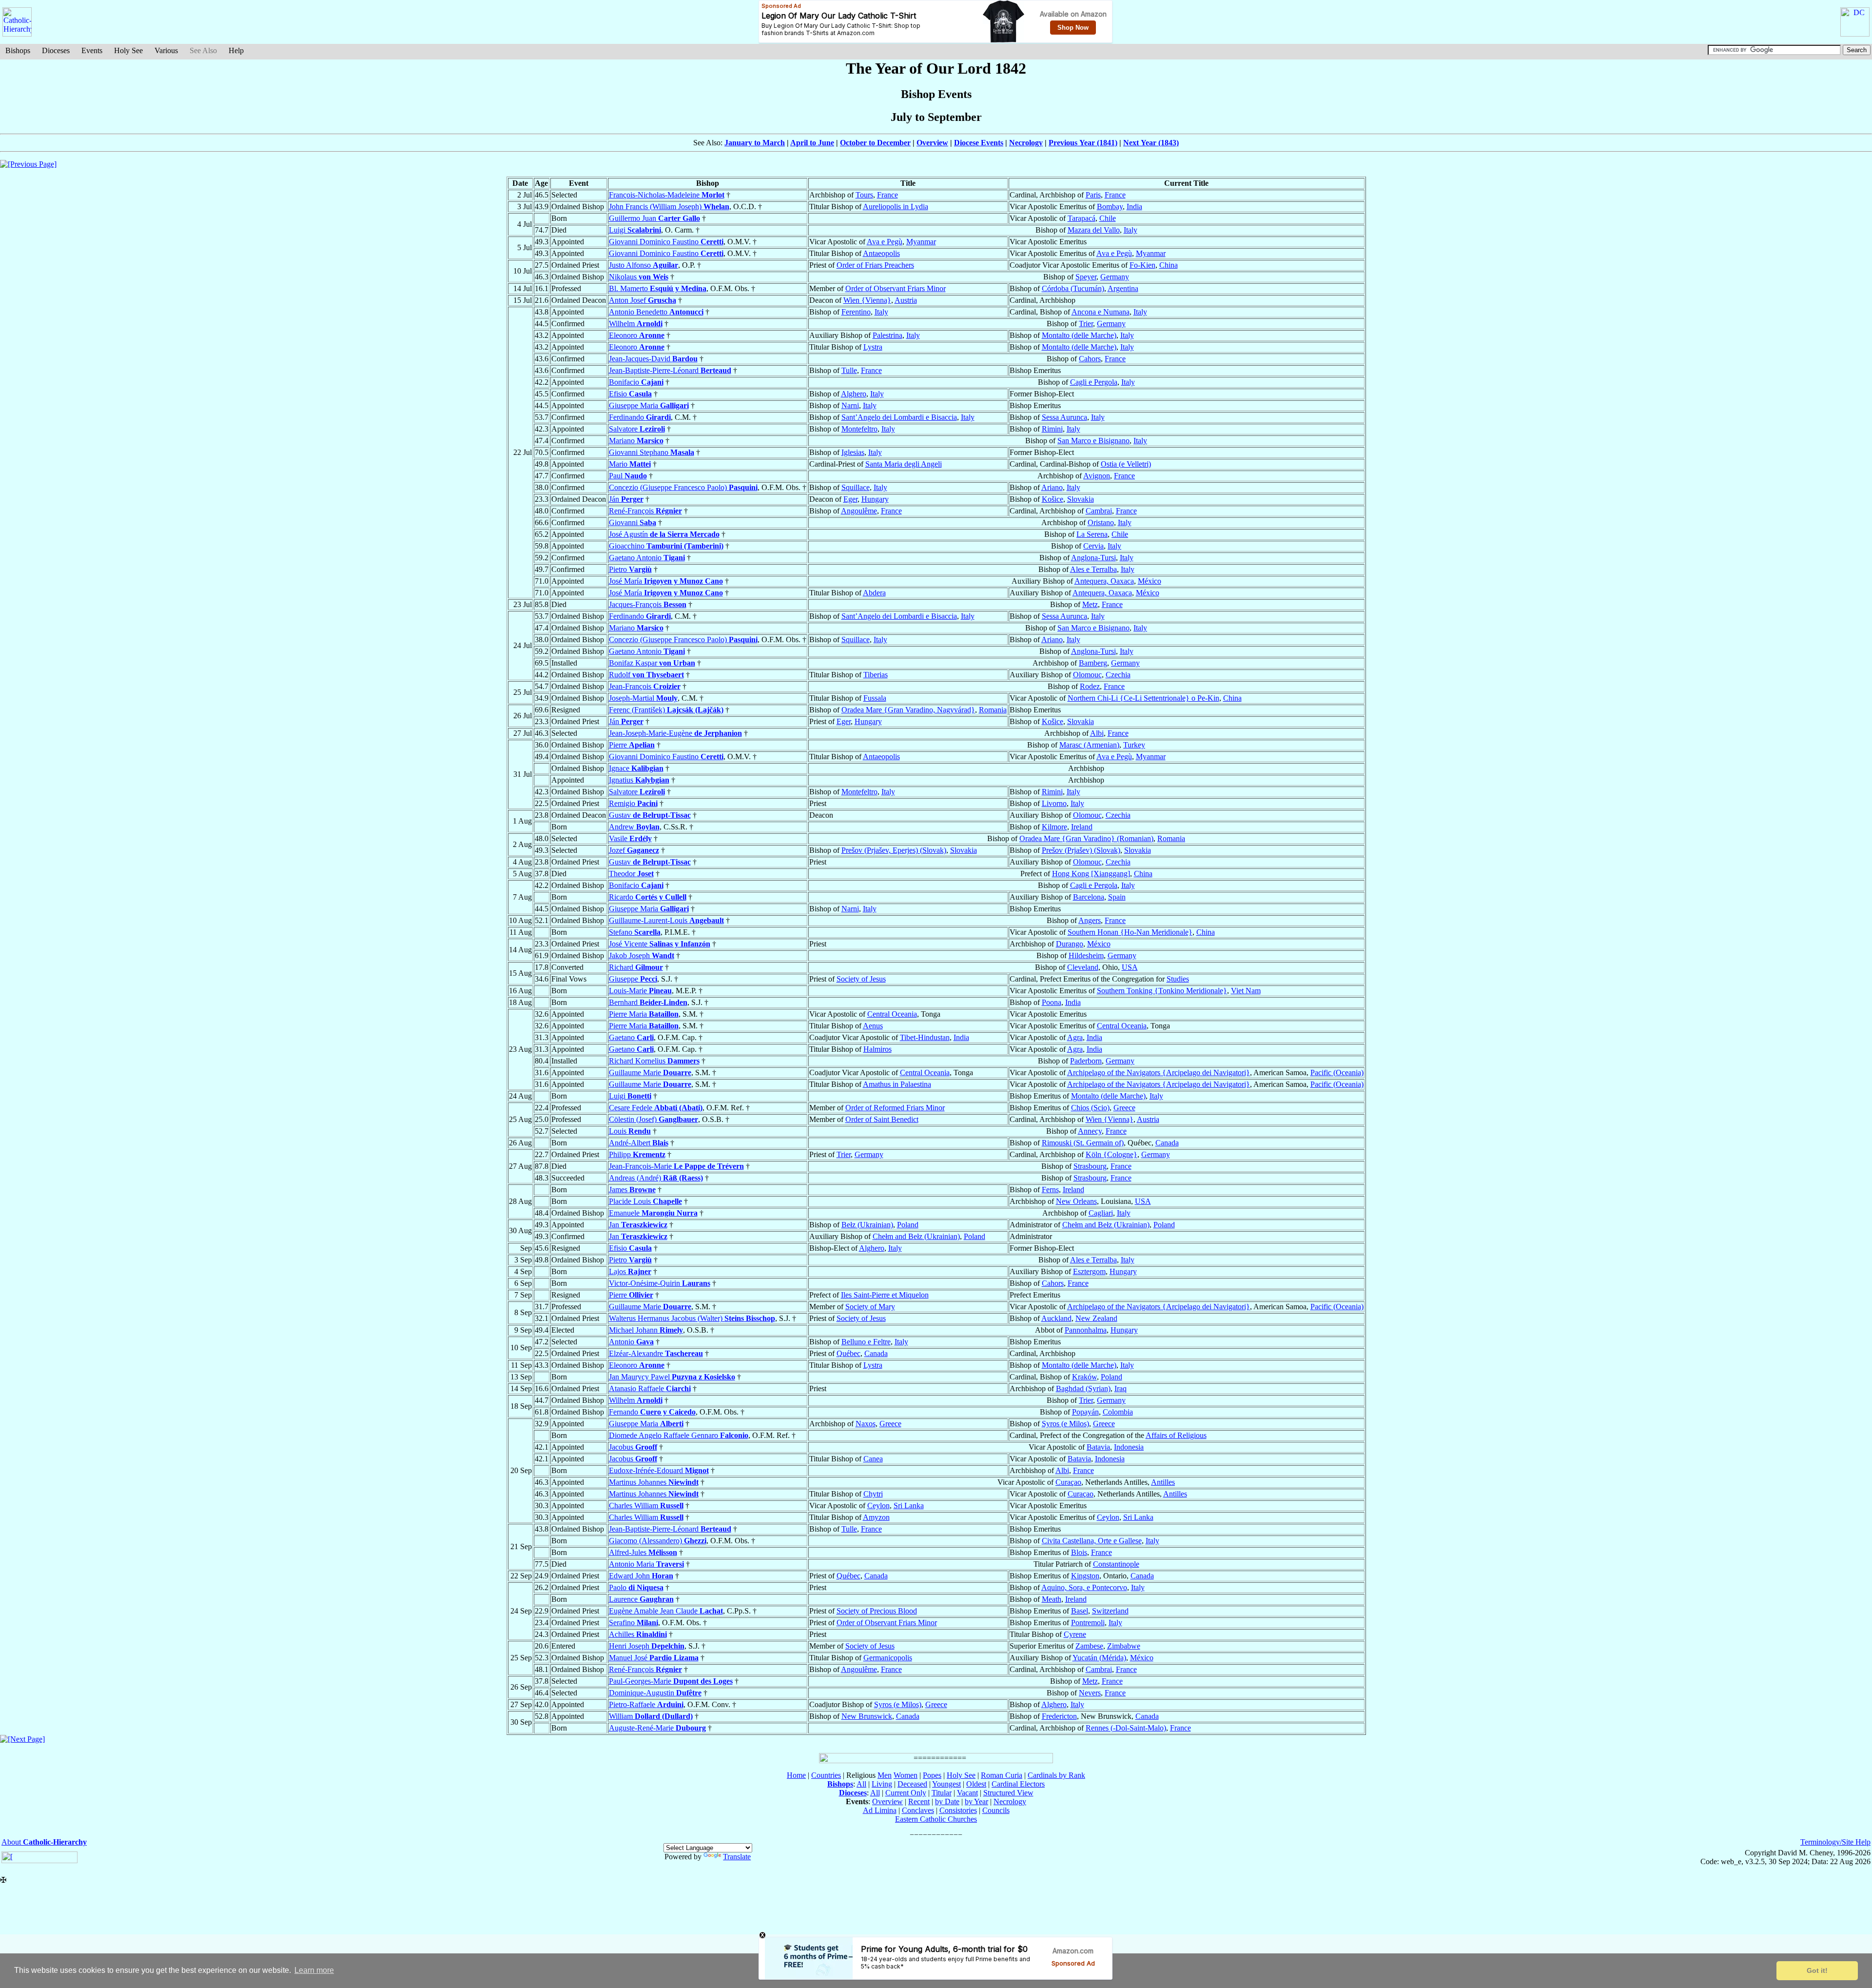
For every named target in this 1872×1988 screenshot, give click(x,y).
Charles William (646, 1506)
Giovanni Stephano (652, 452)
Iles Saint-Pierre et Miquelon (885, 1295)
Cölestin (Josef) (653, 1119)
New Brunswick (867, 1716)
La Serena (1092, 534)
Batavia (1098, 1447)
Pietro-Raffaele (646, 1704)
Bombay (1110, 207)
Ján (626, 499)
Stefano (635, 932)
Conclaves (918, 1810)
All (861, 1784)
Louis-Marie (640, 991)
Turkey (1134, 745)
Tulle (849, 370)
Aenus (873, 1026)
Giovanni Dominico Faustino (666, 242)
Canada (1167, 1143)
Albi (1097, 733)
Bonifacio (636, 382)
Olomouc (1087, 675)
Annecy (1090, 1131)
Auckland (1056, 1318)
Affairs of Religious (1176, 1435)
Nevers (1090, 1693)
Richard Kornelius (654, 1061)
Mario (630, 464)
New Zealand (1096, 1318)
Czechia (1118, 675)
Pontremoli (1088, 1623)
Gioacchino (666, 546)
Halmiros (877, 1049)
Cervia (1093, 546)
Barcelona (1089, 897)
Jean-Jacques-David (653, 359)
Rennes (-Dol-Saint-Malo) (1126, 1728)
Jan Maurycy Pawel (672, 1377)
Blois (1079, 1552)
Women (906, 1775)
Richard (636, 967)
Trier (1086, 324)
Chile (1108, 218)
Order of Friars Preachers (875, 265)
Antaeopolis (881, 253)
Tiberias (876, 675)
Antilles (1163, 1482)
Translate (737, 1857)
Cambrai (1099, 511)
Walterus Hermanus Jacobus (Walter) (692, 1318)
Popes (932, 1775)
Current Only (906, 1793)
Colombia (1118, 1412)
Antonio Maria (646, 1564)
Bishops (18, 50)
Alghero (854, 394)
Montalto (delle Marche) (1079, 335)
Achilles (638, 1634)
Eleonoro (637, 335)
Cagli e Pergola (1094, 382)
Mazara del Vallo (1094, 230)
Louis (630, 1131)
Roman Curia (1002, 1775)
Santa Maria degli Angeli (904, 464)
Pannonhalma (1086, 1330)
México (1150, 581)
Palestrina (887, 335)
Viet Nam (1246, 991)
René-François (645, 511)
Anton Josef (643, 300)
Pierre (632, 745)
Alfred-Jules (643, 1552)
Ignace (636, 768)
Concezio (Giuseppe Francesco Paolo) (683, 487)
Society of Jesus (861, 979)
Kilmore (1054, 827)
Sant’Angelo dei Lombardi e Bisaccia (899, 417)
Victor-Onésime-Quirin (660, 1283)
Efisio (630, 394)
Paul (628, 476)
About (44, 1842)
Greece (1124, 1108)
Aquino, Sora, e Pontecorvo (1084, 1587)
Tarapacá (1082, 218)
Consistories (958, 1810)
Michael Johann (646, 1330)
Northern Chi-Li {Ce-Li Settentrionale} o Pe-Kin (1143, 698)
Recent (919, 1801)
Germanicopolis (888, 1658)
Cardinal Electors (1018, 1784)
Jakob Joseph (642, 955)
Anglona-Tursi (1093, 558)
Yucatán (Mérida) (1099, 1658)
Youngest (946, 1784)
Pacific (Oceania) (1337, 1073)
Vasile (630, 838)
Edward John (641, 1576)
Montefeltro (859, 429)
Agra (1075, 1037)
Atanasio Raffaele (650, 1388)
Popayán (1085, 1412)
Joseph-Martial (643, 698)
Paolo (636, 1587)
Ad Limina (880, 1810)
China (1169, 265)
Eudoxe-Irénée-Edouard (659, 1470)
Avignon (1097, 476)
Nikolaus (639, 277)
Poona (1052, 1002)
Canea (873, 1459)
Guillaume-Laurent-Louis (666, 920)
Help (236, 50)
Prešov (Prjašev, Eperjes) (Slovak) (894, 850)
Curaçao (1068, 1482)
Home (796, 1775)
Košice (1053, 499)
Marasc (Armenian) (1089, 745)
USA (1130, 967)
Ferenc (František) (666, 710)
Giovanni (633, 522)
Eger (850, 499)
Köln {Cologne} (1111, 1154)
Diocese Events (979, 143)
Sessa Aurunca (1064, 417)
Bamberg (1093, 663)
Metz (1090, 604)
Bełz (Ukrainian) (867, 1225)
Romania (993, 710)
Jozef (634, 850)
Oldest (976, 1784)
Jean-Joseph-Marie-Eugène (675, 733)
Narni (850, 405)
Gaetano (631, 1037)
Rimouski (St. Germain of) (1083, 1143)
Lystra (873, 347)
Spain (1117, 897)
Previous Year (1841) (1083, 143)
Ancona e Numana (1101, 312)
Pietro (630, 569)
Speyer (1086, 277)
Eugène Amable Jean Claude (666, 1611)
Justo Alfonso (643, 265)
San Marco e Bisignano (1093, 441)
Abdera (874, 593)
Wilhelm (636, 324)
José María (666, 581)
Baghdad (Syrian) (1083, 1388)
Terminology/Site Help (1835, 1842)
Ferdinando (640, 417)
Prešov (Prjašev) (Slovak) (1081, 850)
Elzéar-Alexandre (656, 1353)
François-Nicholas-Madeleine (667, 195)
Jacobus (633, 1447)
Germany (1115, 277)
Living (882, 1784)
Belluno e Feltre (866, 1342)
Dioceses (56, 50)
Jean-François (645, 686)
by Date (947, 1801)
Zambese (1089, 1646)
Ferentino (856, 312)
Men (885, 1775)
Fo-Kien (1142, 265)
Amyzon (876, 1517)
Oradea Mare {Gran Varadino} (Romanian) (1086, 838)
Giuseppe (633, 979)
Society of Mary (870, 1307)
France (887, 195)
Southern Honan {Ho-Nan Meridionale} (1130, 932)
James (632, 1190)
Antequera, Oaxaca (1104, 581)
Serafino (634, 1623)
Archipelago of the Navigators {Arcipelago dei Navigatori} (1159, 1073)
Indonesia (1129, 1447)
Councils (996, 1810)
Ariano (1052, 487)
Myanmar (921, 242)
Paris (1093, 195)
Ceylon (878, 1506)
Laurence (641, 1599)
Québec (848, 1353)
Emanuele (653, 1213)
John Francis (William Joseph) (669, 207)
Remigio (633, 803)
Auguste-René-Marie (657, 1728)
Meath (1052, 1599)
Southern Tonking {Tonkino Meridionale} (1162, 991)
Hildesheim (1086, 955)
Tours (864, 195)
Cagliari (1101, 1213)
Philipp (637, 1154)
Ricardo (648, 897)
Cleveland (1083, 967)
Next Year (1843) (1151, 143)
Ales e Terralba (1093, 569)
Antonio (631, 1342)
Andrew (634, 827)
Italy (1131, 230)
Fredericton (1059, 1716)
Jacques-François (648, 604)
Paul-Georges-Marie (671, 1681)
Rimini (1052, 429)
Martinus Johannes (654, 1482)
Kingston (1085, 1576)
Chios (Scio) (1090, 1108)
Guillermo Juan (654, 218)
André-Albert (639, 1143)
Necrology (1026, 143)
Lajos (630, 1271)
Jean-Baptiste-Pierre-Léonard (670, 370)
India (1134, 207)
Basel (1080, 1611)
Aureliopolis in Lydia (896, 207)
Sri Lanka (909, 1506)
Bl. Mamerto (658, 288)
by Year (976, 1801)
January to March (755, 143)
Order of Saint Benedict (882, 1119)
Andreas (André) (656, 1178)
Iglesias (853, 452)
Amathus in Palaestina (897, 1084)
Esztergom (1089, 1271)
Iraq (1121, 1388)
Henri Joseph (647, 1646)
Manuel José (654, 1658)
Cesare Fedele (656, 1108)
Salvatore (637, 429)
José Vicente (660, 944)
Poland (908, 1225)
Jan (638, 1225)
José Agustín (664, 534)
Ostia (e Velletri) (1126, 464)
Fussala (875, 698)
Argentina (1123, 288)
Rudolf (646, 675)
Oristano (1101, 522)
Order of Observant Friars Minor (896, 288)
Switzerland (1110, 1611)
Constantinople (1116, 1564)
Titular (942, 1793)
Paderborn (1086, 1061)
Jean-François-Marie (676, 1166)
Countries (826, 1775)
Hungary (875, 499)
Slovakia (1081, 499)
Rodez (1090, 686)
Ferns (1050, 1190)
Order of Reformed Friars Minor (895, 1108)
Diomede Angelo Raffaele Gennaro (679, 1435)
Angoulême (859, 511)
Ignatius (639, 780)
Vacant (967, 1793)
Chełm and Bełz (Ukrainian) (1106, 1225)
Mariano (636, 441)
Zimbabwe (1124, 1646)
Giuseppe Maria (649, 405)
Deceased (912, 1784)
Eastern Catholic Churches (936, 1819)
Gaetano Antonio (647, 558)
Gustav (650, 815)
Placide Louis (645, 1201)
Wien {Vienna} (867, 300)
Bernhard (648, 1002)
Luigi (635, 230)
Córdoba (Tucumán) (1073, 288)
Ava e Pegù (885, 242)
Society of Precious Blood (877, 1611)
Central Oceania (892, 1014)
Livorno (1054, 803)
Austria (906, 300)
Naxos (866, 1424)
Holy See (128, 50)
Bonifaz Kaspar (652, 663)
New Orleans (1076, 1201)
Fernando (652, 1412)
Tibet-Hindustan (925, 1037)
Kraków (1084, 1377)
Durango (1070, 944)
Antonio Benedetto (656, 312)
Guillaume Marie (650, 1073)
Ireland (1082, 827)
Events (92, 50)
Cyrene (1075, 1634)
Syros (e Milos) (1065, 1424)
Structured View (1008, 1793)
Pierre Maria (644, 1014)
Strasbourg (1090, 1166)
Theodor (631, 874)
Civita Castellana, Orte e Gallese (1092, 1541)
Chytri (873, 1494)
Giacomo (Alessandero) (658, 1541)
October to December (875, 143)
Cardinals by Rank (1056, 1775)
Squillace (856, 487)
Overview (932, 143)
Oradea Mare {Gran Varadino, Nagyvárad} (908, 710)
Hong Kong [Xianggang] (1091, 874)
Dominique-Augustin (655, 1693)
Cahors (1090, 359)
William (651, 1716)
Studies (1178, 979)
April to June (812, 143)
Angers (1090, 920)
